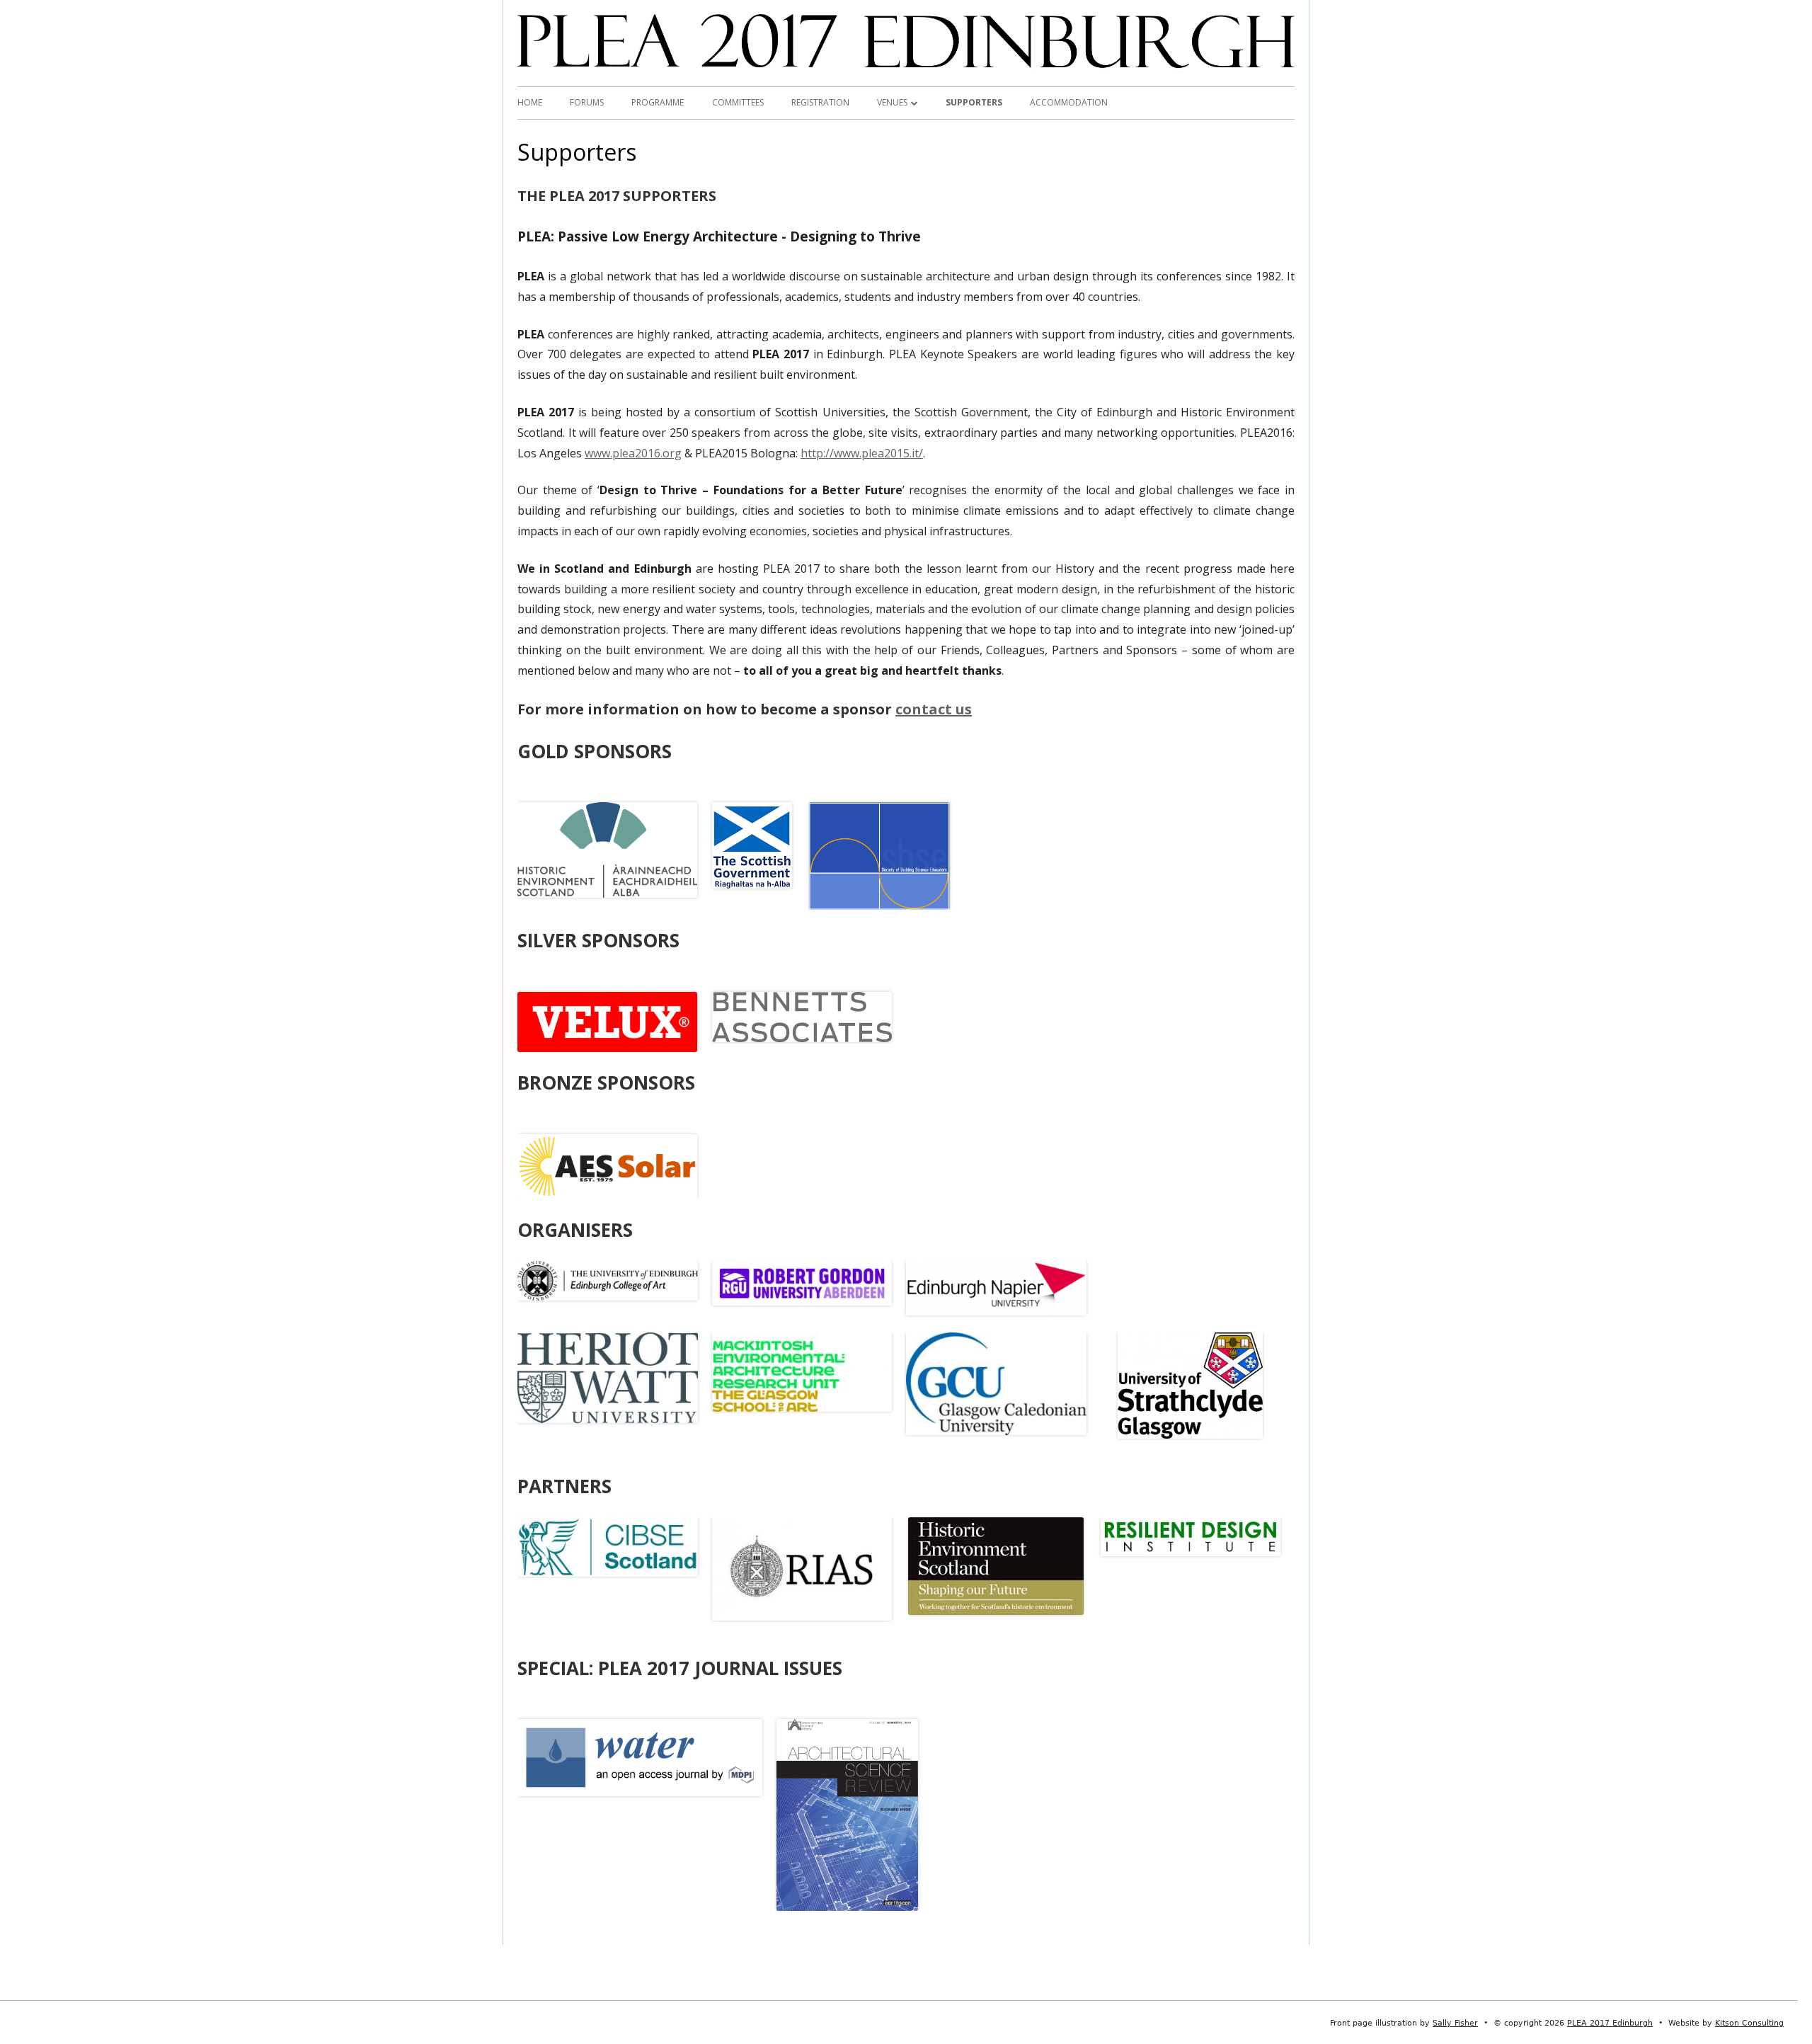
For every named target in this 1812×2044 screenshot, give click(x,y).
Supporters (974, 102)
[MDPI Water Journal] (640, 1757)
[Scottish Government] (752, 845)
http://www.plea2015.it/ (862, 453)
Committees (738, 102)
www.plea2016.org (633, 453)
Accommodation (1069, 102)
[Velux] (607, 1021)
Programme (658, 102)
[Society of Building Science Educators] (880, 855)
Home (530, 102)
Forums (587, 102)
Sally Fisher (1455, 2023)
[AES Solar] (607, 1165)
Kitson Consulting (1749, 2023)
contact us (934, 709)
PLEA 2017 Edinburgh (1610, 2023)
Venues (892, 102)
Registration (820, 102)
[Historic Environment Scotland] (607, 849)
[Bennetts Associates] (802, 1016)
